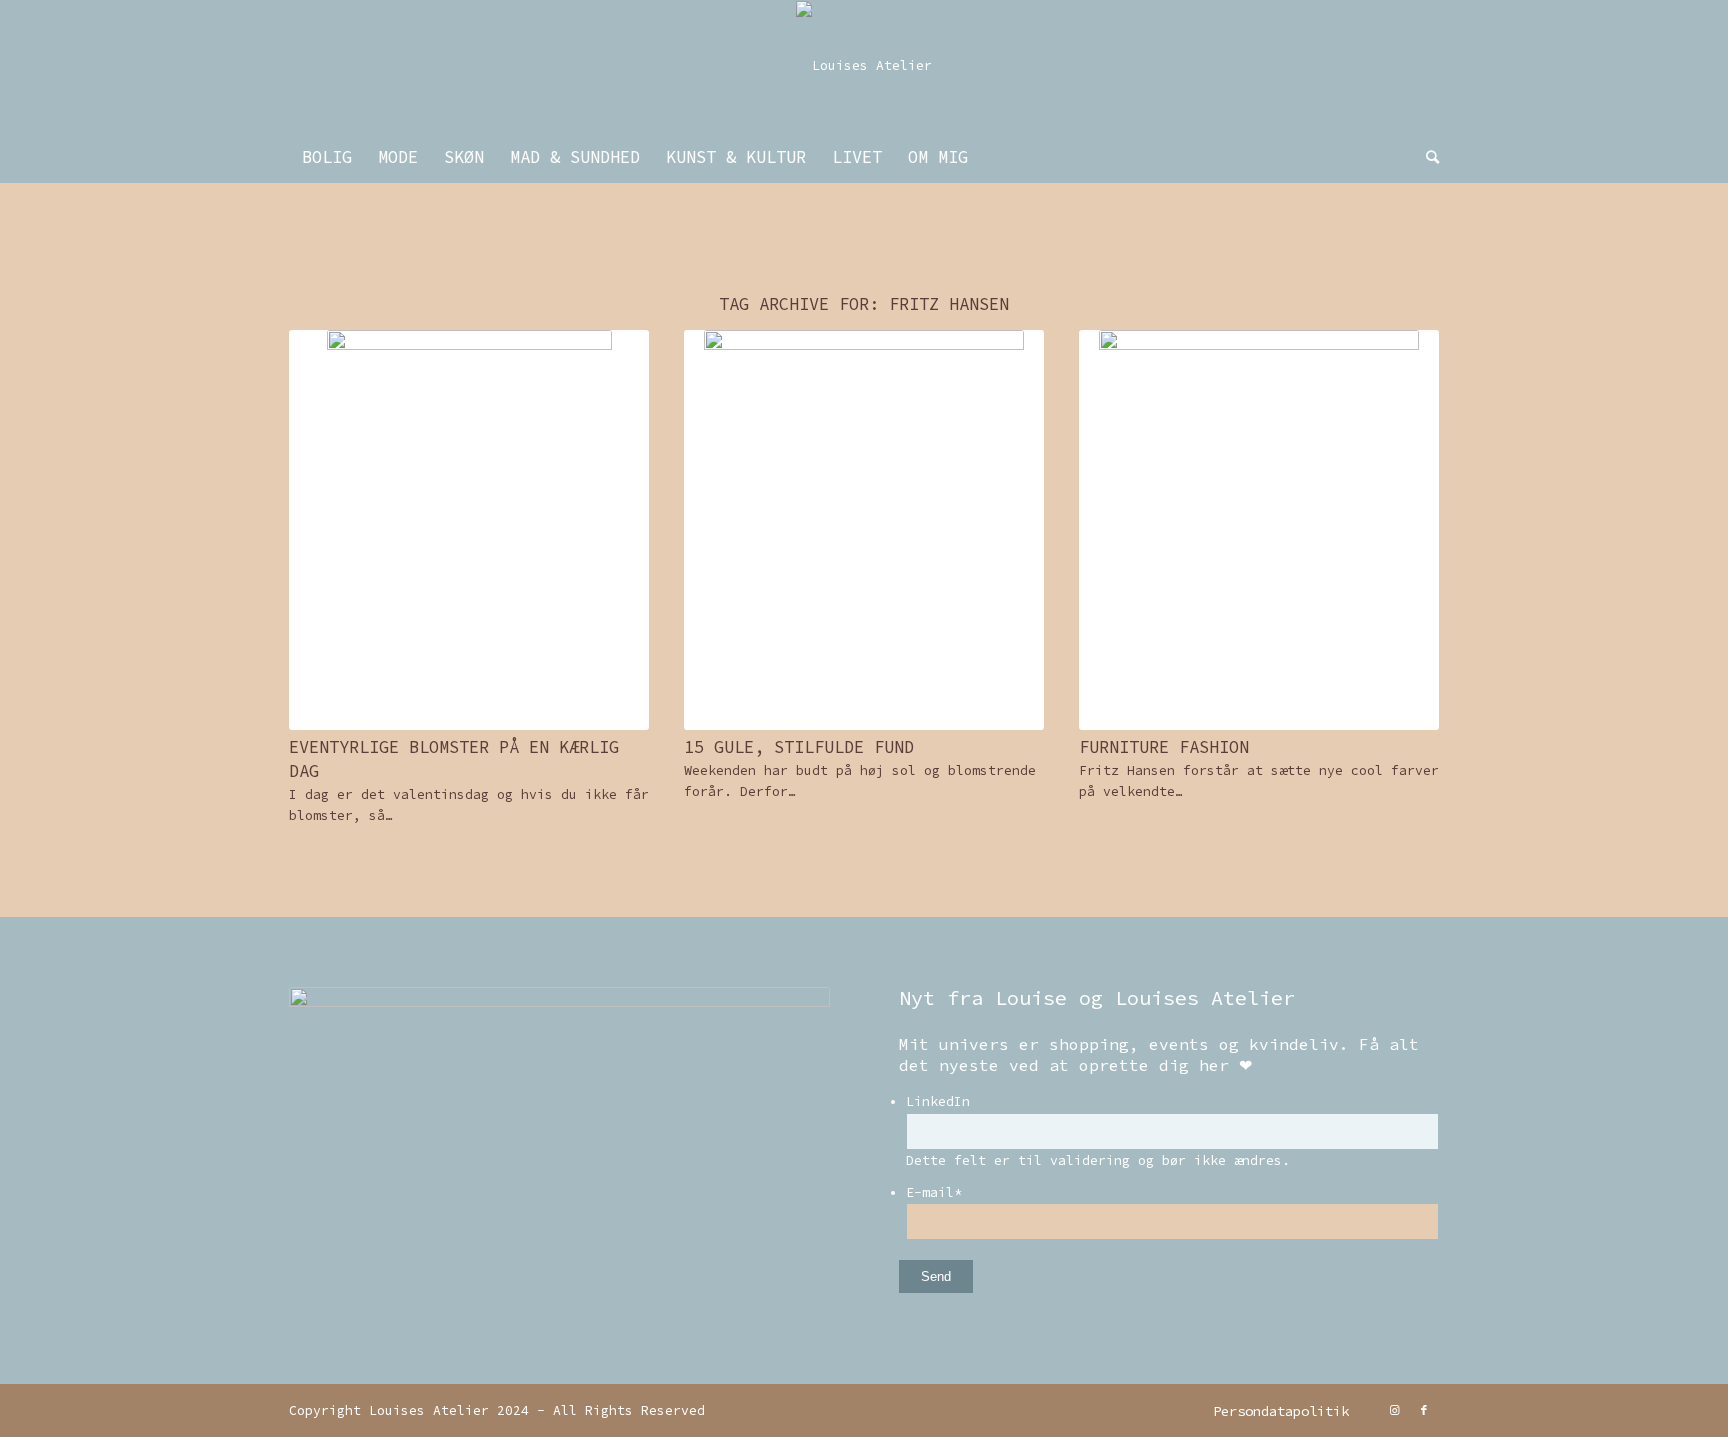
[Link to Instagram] (1394, 1410)
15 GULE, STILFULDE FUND (799, 747)
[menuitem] (327, 157)
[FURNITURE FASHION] (1259, 530)
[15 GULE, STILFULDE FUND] (864, 530)
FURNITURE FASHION (1164, 747)
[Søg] (1426, 157)
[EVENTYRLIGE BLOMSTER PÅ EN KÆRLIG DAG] (469, 530)
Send (936, 1276)
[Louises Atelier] (864, 66)
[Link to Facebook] (1424, 1410)
